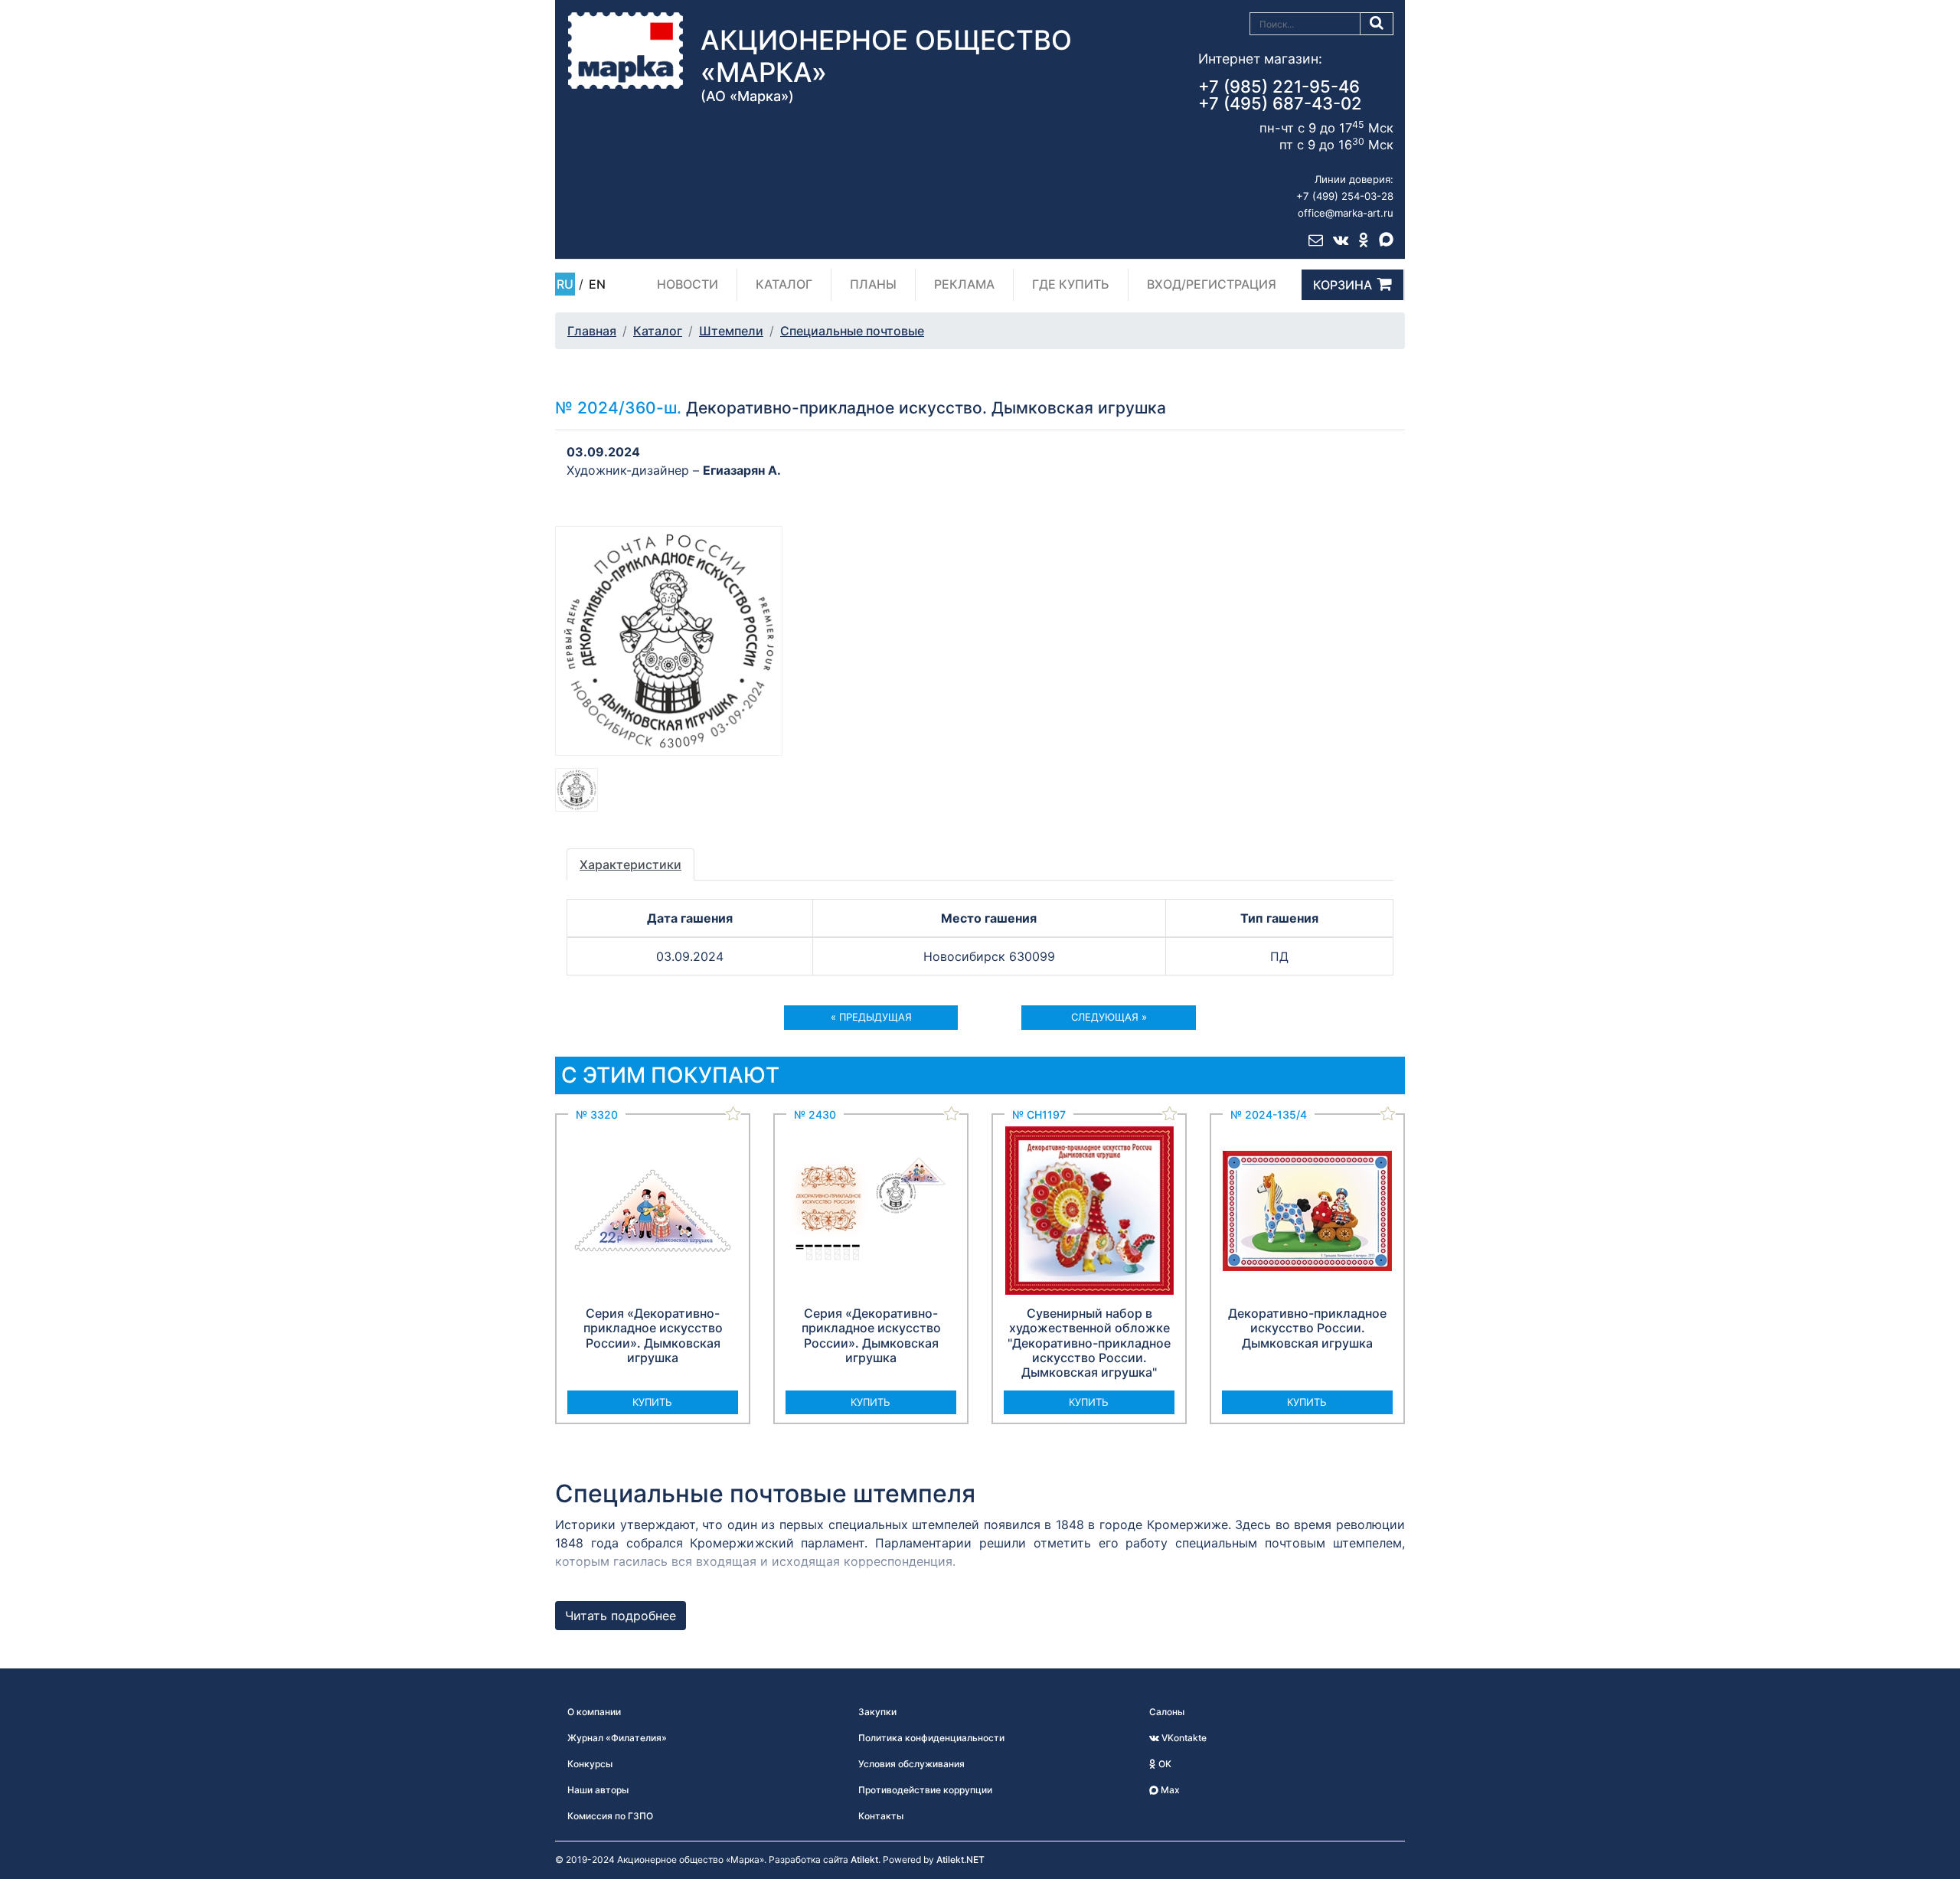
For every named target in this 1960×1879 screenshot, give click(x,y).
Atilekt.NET (960, 1859)
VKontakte (1183, 1738)
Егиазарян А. (742, 470)
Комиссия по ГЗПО (610, 1816)
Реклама (964, 284)
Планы (873, 284)
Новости (688, 284)
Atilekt (864, 1859)
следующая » (1109, 1017)
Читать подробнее (621, 1616)
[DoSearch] (1377, 24)
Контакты (881, 1816)
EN (597, 284)
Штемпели (731, 331)
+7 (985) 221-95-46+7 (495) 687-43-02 (1280, 95)
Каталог (784, 284)
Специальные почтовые (852, 331)
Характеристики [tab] (630, 864)
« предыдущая (871, 1017)
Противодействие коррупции (925, 1790)
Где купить (1071, 284)
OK (1164, 1764)
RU (565, 284)
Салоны (1167, 1712)
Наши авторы (598, 1790)
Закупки (877, 1712)
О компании (594, 1712)
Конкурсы (590, 1764)
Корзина (1343, 285)
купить (652, 1402)
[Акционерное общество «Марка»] (626, 50)
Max (1169, 1790)
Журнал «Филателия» (617, 1738)
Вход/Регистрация (1212, 284)
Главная (592, 331)
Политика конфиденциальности (931, 1738)
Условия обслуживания (911, 1764)
